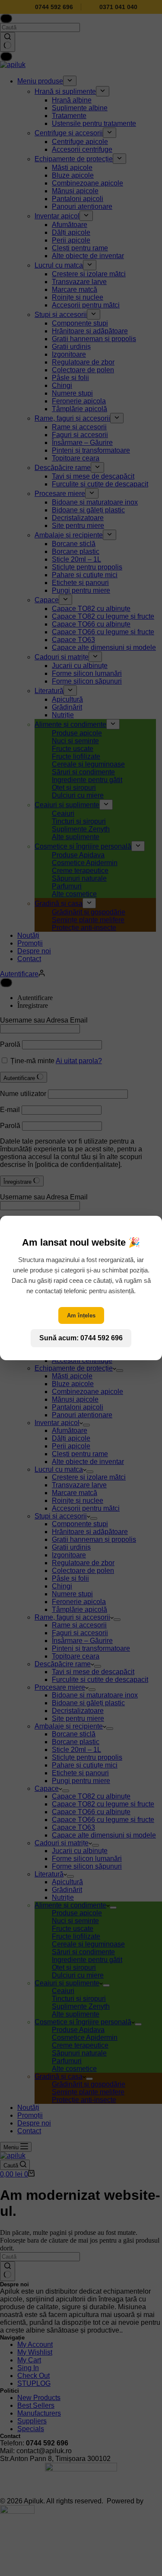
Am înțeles (81, 1315)
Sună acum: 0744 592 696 (81, 1338)
